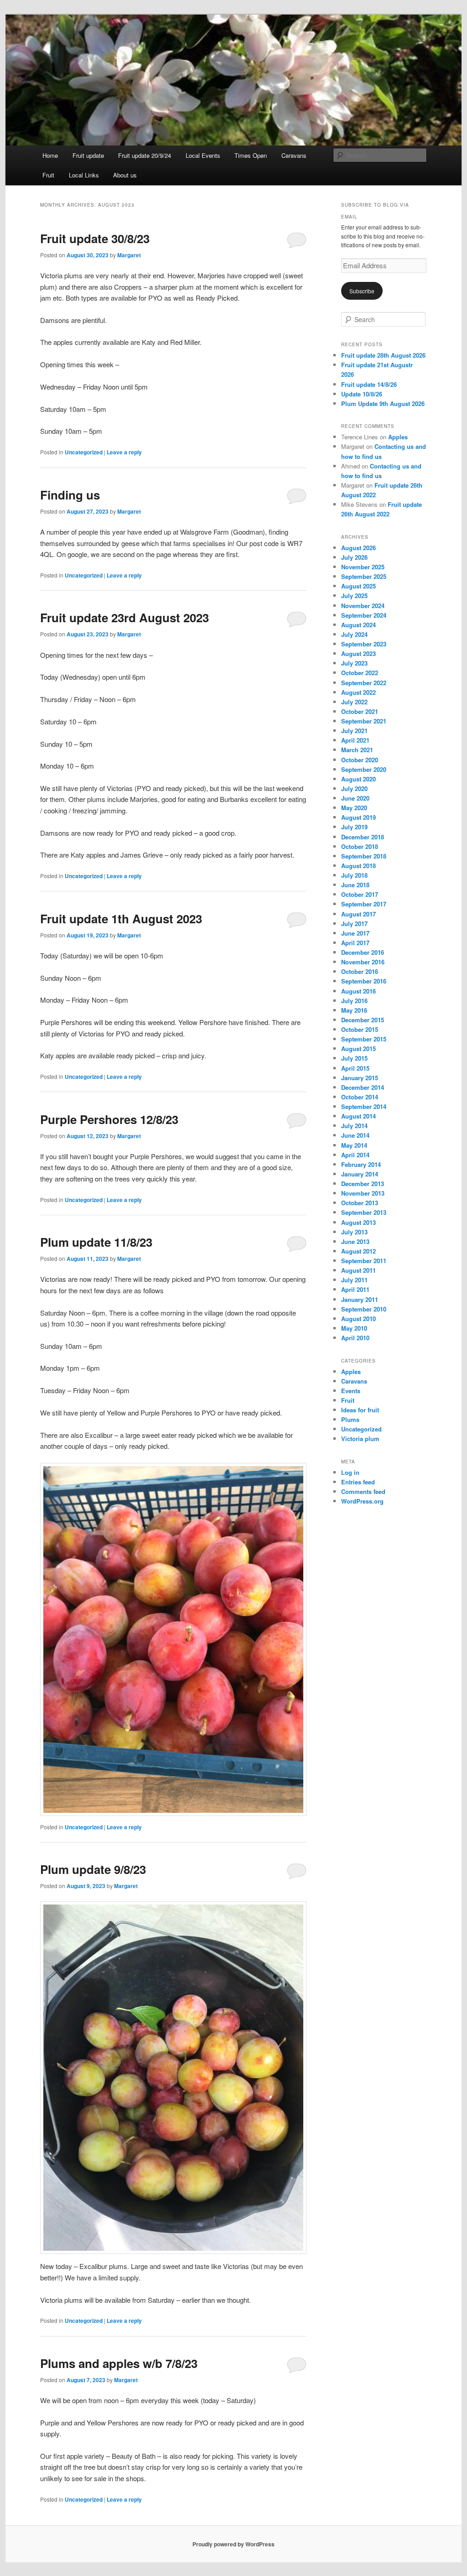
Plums (350, 1419)
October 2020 (360, 760)
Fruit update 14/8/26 (369, 384)
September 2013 (364, 1212)
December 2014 (363, 1087)
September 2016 (364, 981)
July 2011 (354, 1280)
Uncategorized (84, 452)
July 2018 (354, 875)
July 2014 (354, 1126)
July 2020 (354, 788)
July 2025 (354, 596)
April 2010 (355, 1338)
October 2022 (360, 673)
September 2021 (364, 721)
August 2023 (358, 653)
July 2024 (354, 634)
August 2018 (358, 866)
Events (351, 1391)
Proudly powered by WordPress (233, 2544)
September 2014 (364, 1106)
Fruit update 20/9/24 (145, 155)
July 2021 (354, 731)
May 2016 (354, 1010)
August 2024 (358, 625)
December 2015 (363, 1020)
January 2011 (360, 1299)
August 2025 (358, 586)
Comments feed (363, 1491)
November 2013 (363, 1193)
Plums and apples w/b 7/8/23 (119, 2363)
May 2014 (354, 1145)
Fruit (48, 175)
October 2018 (360, 846)
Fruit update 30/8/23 (95, 238)
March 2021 (357, 750)
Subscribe (362, 291)
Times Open (251, 155)
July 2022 (354, 702)
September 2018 (364, 856)
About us (125, 175)
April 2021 (355, 740)
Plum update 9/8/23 (93, 1869)
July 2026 (354, 557)
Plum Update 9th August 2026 (383, 403)
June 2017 (355, 933)
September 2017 (364, 904)
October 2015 (360, 1029)
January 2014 (360, 1174)
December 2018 (363, 837)
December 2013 (363, 1184)
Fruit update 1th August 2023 (121, 919)
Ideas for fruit (360, 1410)
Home (50, 155)
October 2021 (360, 711)
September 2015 (364, 1039)
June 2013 (355, 1241)
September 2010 (364, 1309)
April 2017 (355, 943)
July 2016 (354, 1001)
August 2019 (358, 817)
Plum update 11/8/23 (96, 1242)
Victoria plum (360, 1439)
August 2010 (358, 1319)
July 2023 (354, 663)
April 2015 (355, 1068)
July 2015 (354, 1058)
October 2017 (360, 894)
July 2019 (354, 827)
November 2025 (363, 567)
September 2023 (364, 644)
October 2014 (360, 1097)
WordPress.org (362, 1501)
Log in (350, 1472)
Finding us (70, 495)
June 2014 (355, 1135)
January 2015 (360, 1078)
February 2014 (361, 1164)
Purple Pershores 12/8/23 (109, 1119)
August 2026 (358, 548)
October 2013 (360, 1203)
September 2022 (364, 683)
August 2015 (358, 1049)
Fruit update (88, 155)
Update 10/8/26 (362, 394)
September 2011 (364, 1261)
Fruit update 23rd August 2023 (125, 617)
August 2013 (358, 1222)
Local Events (203, 155)
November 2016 (363, 962)
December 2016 (363, 952)
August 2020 (358, 779)
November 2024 (363, 606)
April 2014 (355, 1155)
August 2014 (358, 1116)
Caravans (294, 155)
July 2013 (354, 1232)
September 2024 (364, 615)
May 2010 (354, 1328)
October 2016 (360, 971)
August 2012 (358, 1251)
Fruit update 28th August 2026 (383, 355)
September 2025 (364, 576)
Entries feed (358, 1482)
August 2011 (358, 1270)
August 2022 (358, 692)
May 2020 (354, 808)
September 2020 (364, 769)
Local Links (84, 175)
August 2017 (358, 914)
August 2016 (358, 991)
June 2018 (355, 885)
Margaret (129, 255)
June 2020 (355, 798)
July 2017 (354, 924)
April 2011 (355, 1289)
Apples (398, 437)
